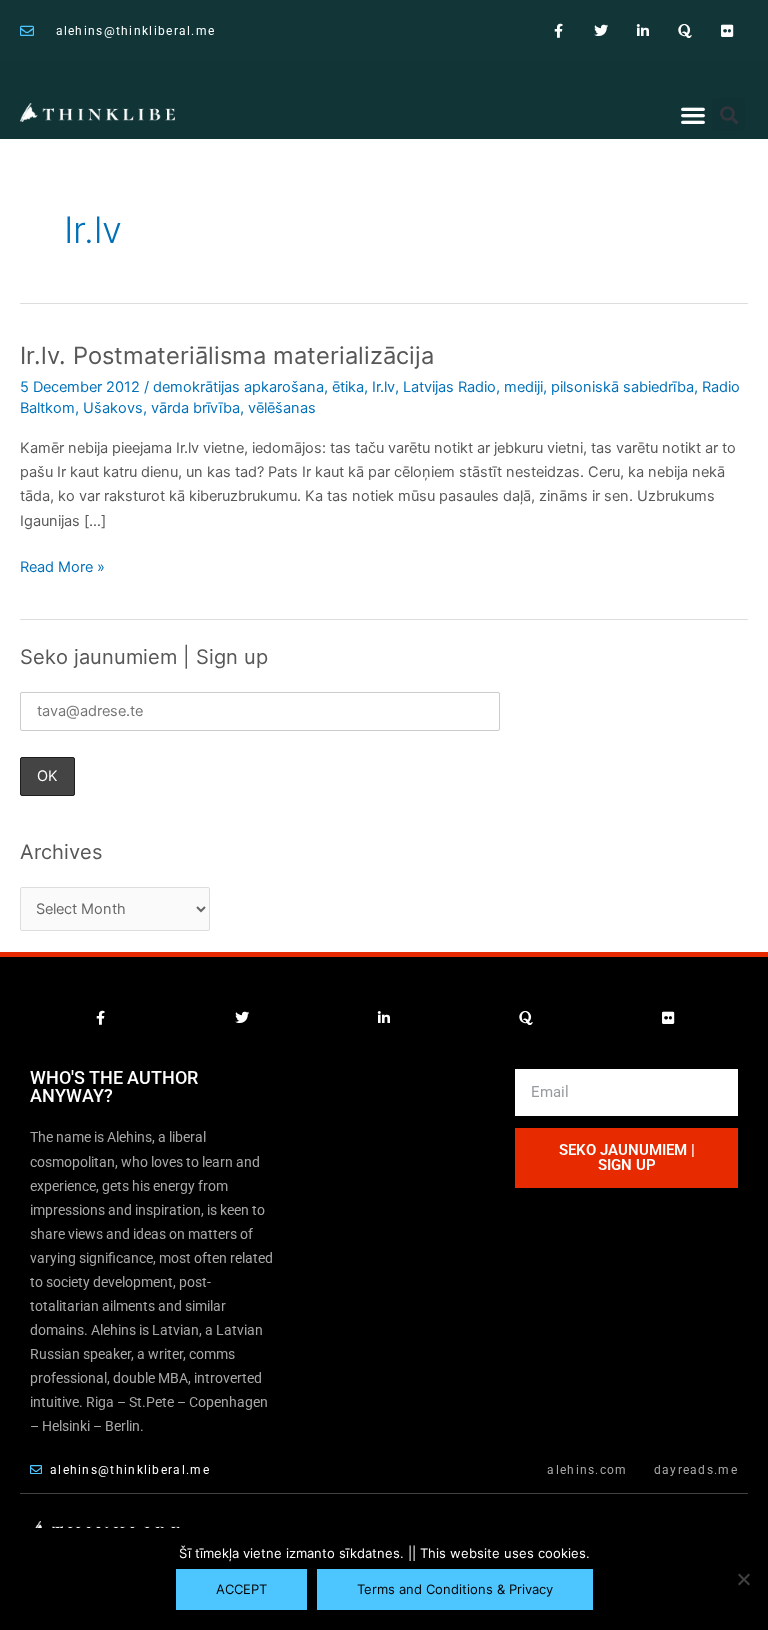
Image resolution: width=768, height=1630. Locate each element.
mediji (523, 387)
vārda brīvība (195, 408)
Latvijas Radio (449, 387)
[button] (692, 115)
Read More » (62, 565)
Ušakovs (113, 408)
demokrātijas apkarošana (238, 387)
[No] (743, 1579)
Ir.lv (383, 387)
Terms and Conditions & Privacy (455, 1589)
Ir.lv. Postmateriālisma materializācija (227, 355)
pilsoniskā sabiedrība (622, 387)
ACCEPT (241, 1589)
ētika (348, 387)
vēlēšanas (282, 408)
